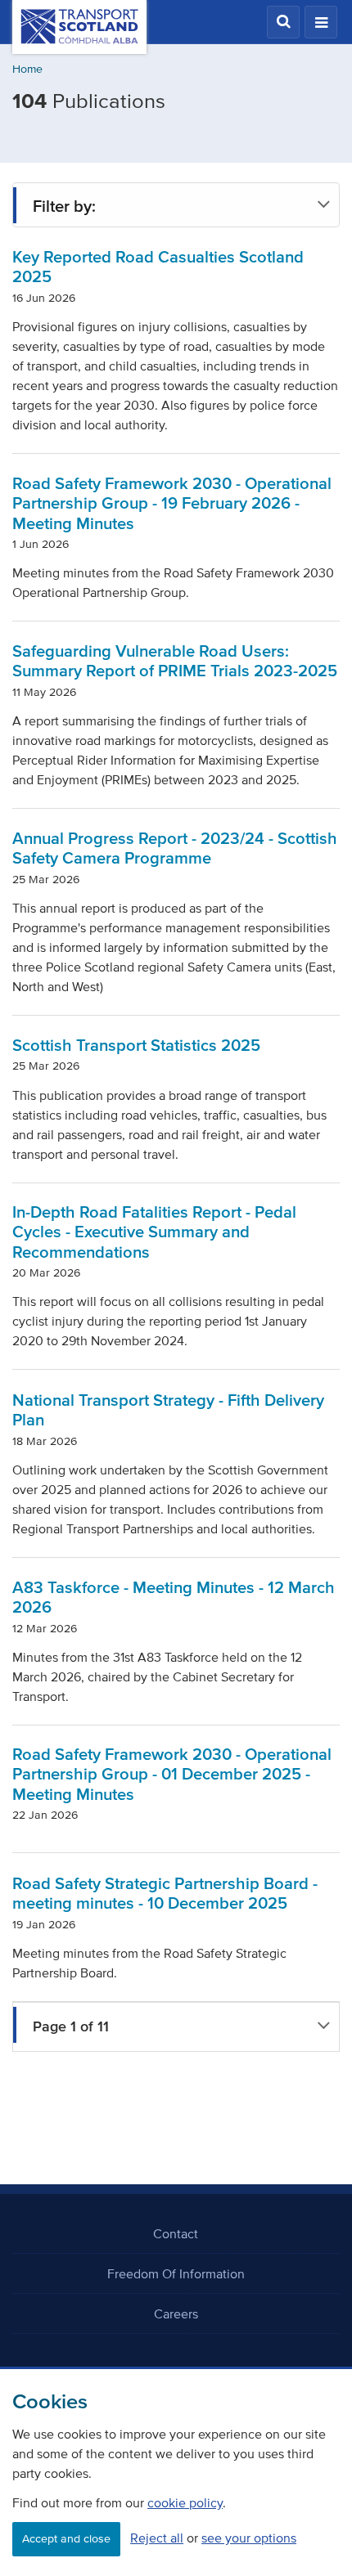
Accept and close (66, 2539)
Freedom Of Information (176, 2273)
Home (27, 69)
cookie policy (185, 2502)
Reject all (157, 2538)
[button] (283, 22)
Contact (176, 2233)
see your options (249, 2538)
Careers (176, 2313)
